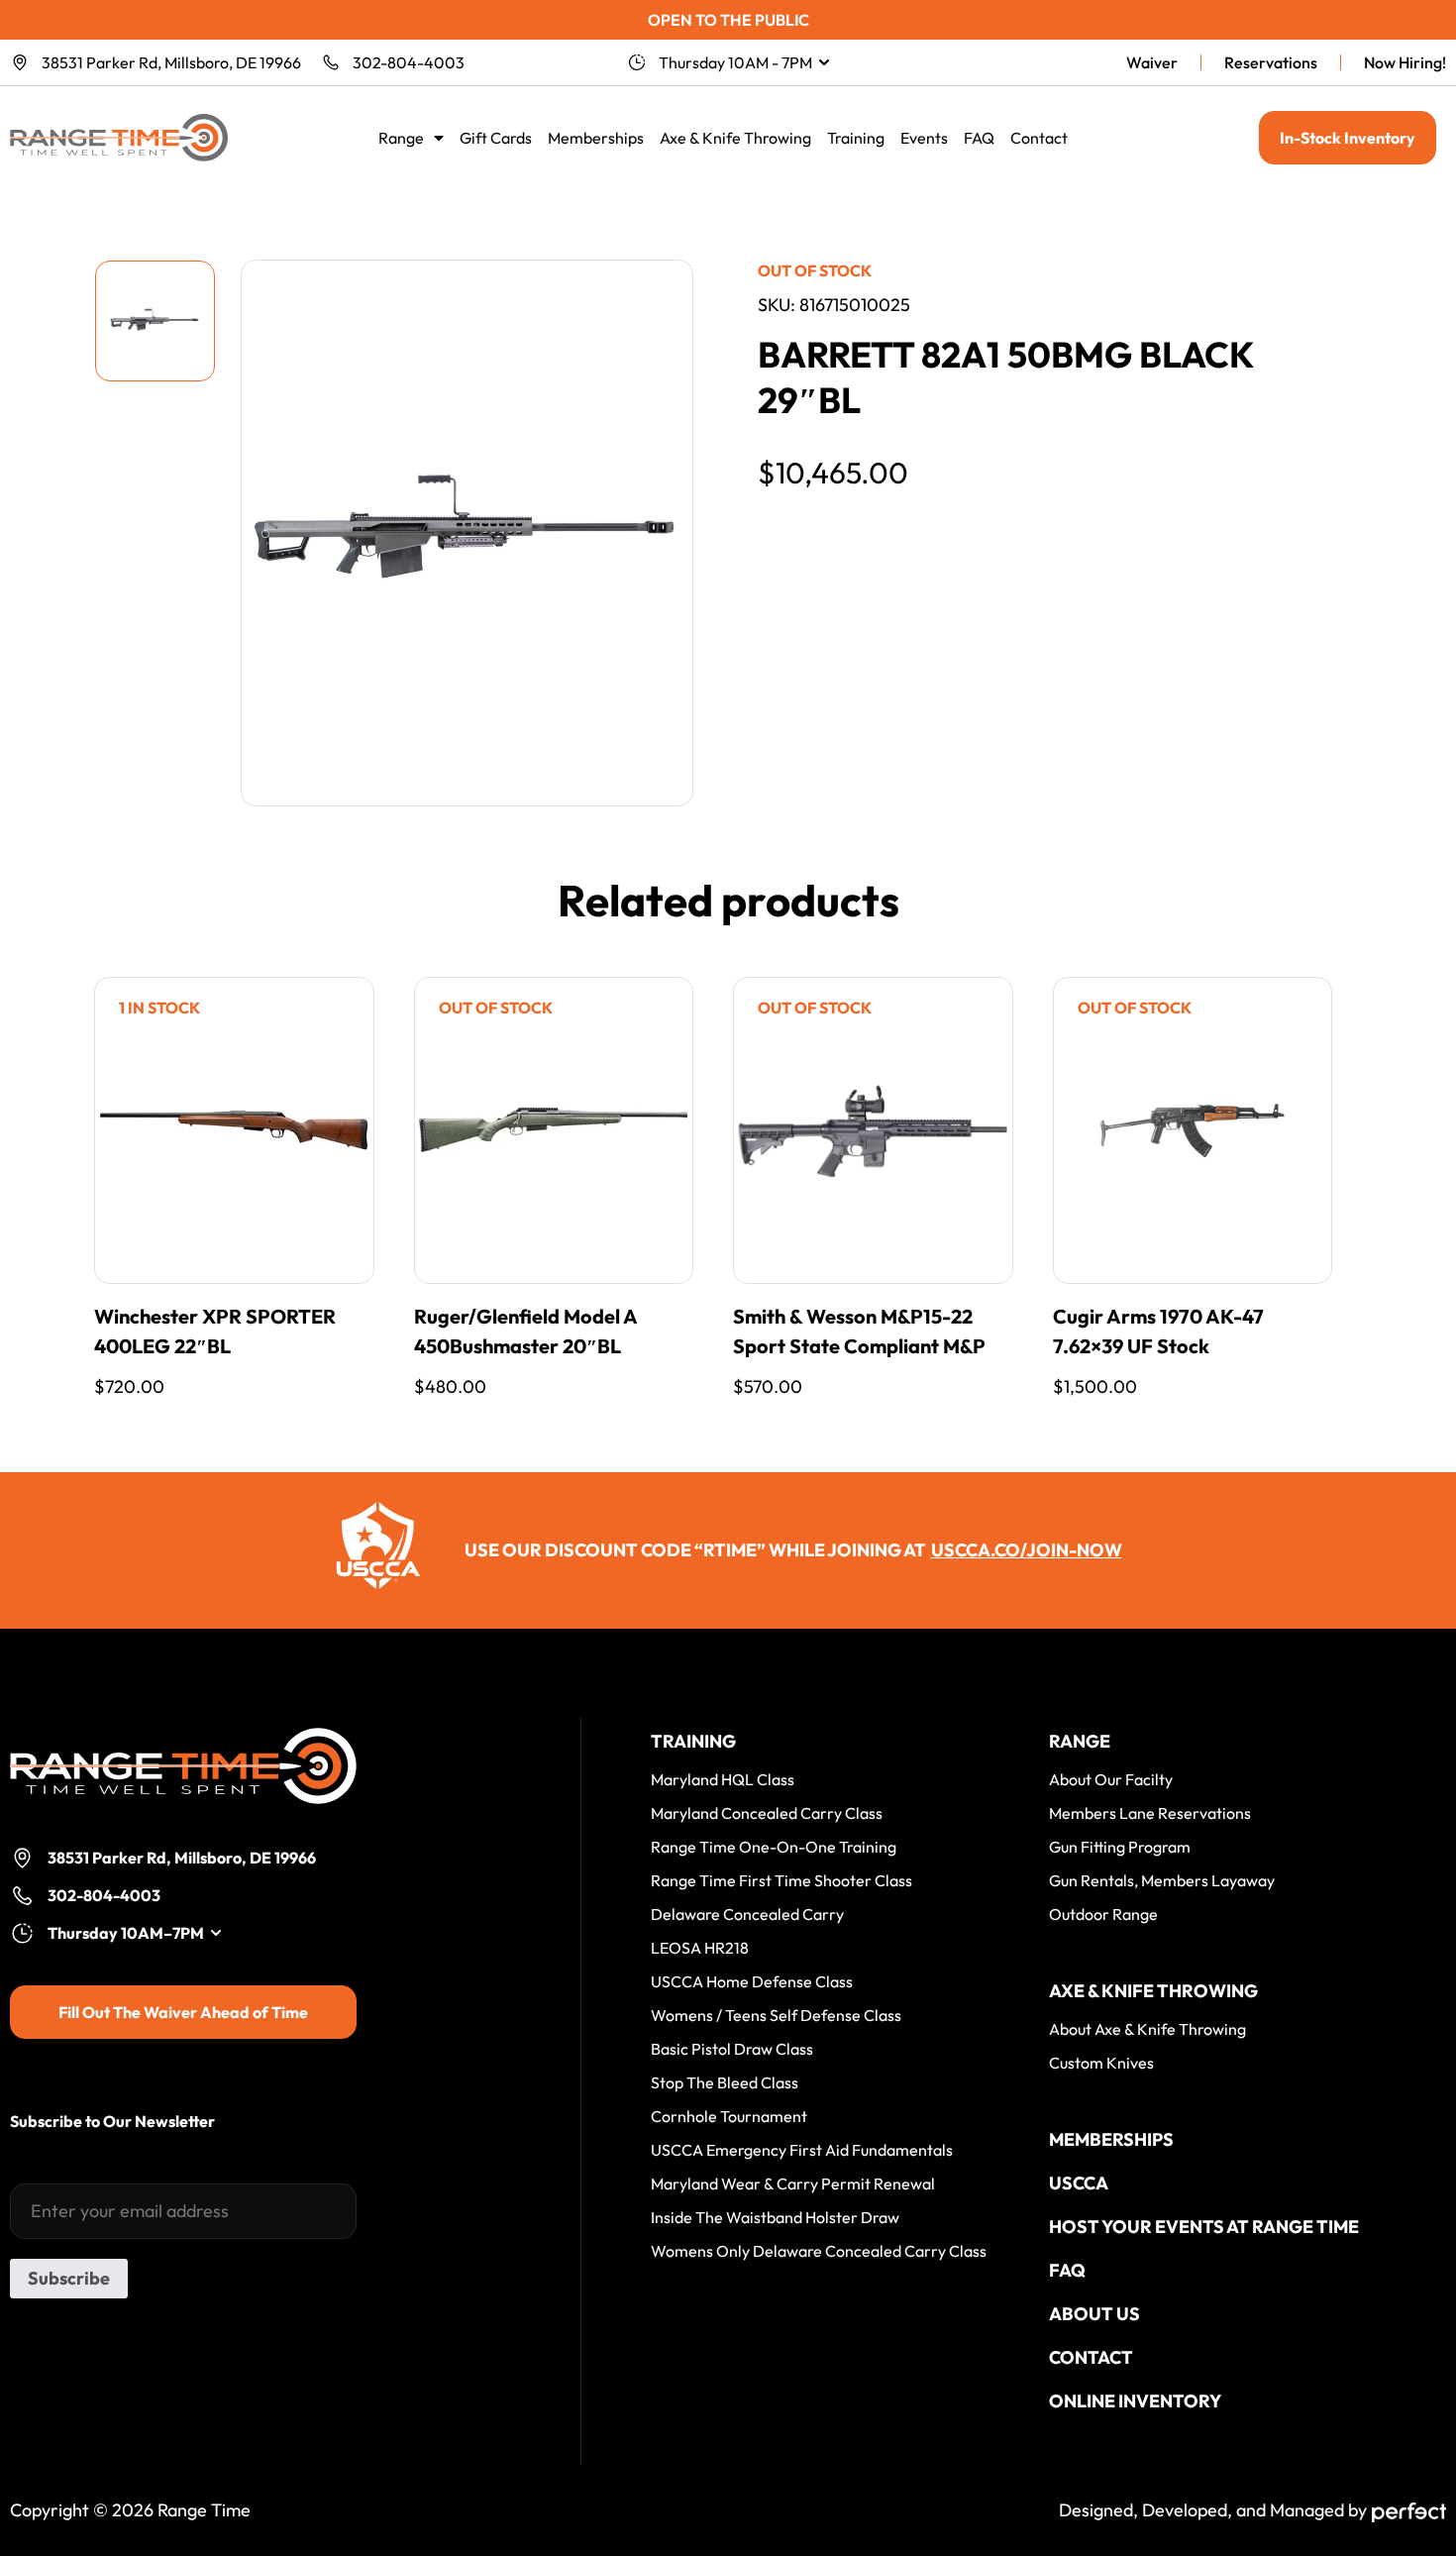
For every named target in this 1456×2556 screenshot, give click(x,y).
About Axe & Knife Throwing (1147, 2029)
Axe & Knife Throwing (735, 138)
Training (856, 138)
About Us (1094, 2314)
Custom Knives (1101, 2063)
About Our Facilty (1111, 1779)
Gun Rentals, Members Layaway (1162, 1880)
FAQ (979, 138)
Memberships (596, 138)
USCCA (1079, 2183)
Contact (1039, 138)
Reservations (1271, 62)
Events (924, 138)
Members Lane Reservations (1150, 1813)
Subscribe (69, 2278)
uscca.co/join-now (1027, 1550)
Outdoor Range (1103, 1914)
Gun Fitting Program (1120, 1847)
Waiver (1152, 62)
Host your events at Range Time (1204, 2227)
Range (401, 138)
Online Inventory (1135, 2401)
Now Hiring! (1405, 62)
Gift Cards (496, 138)
